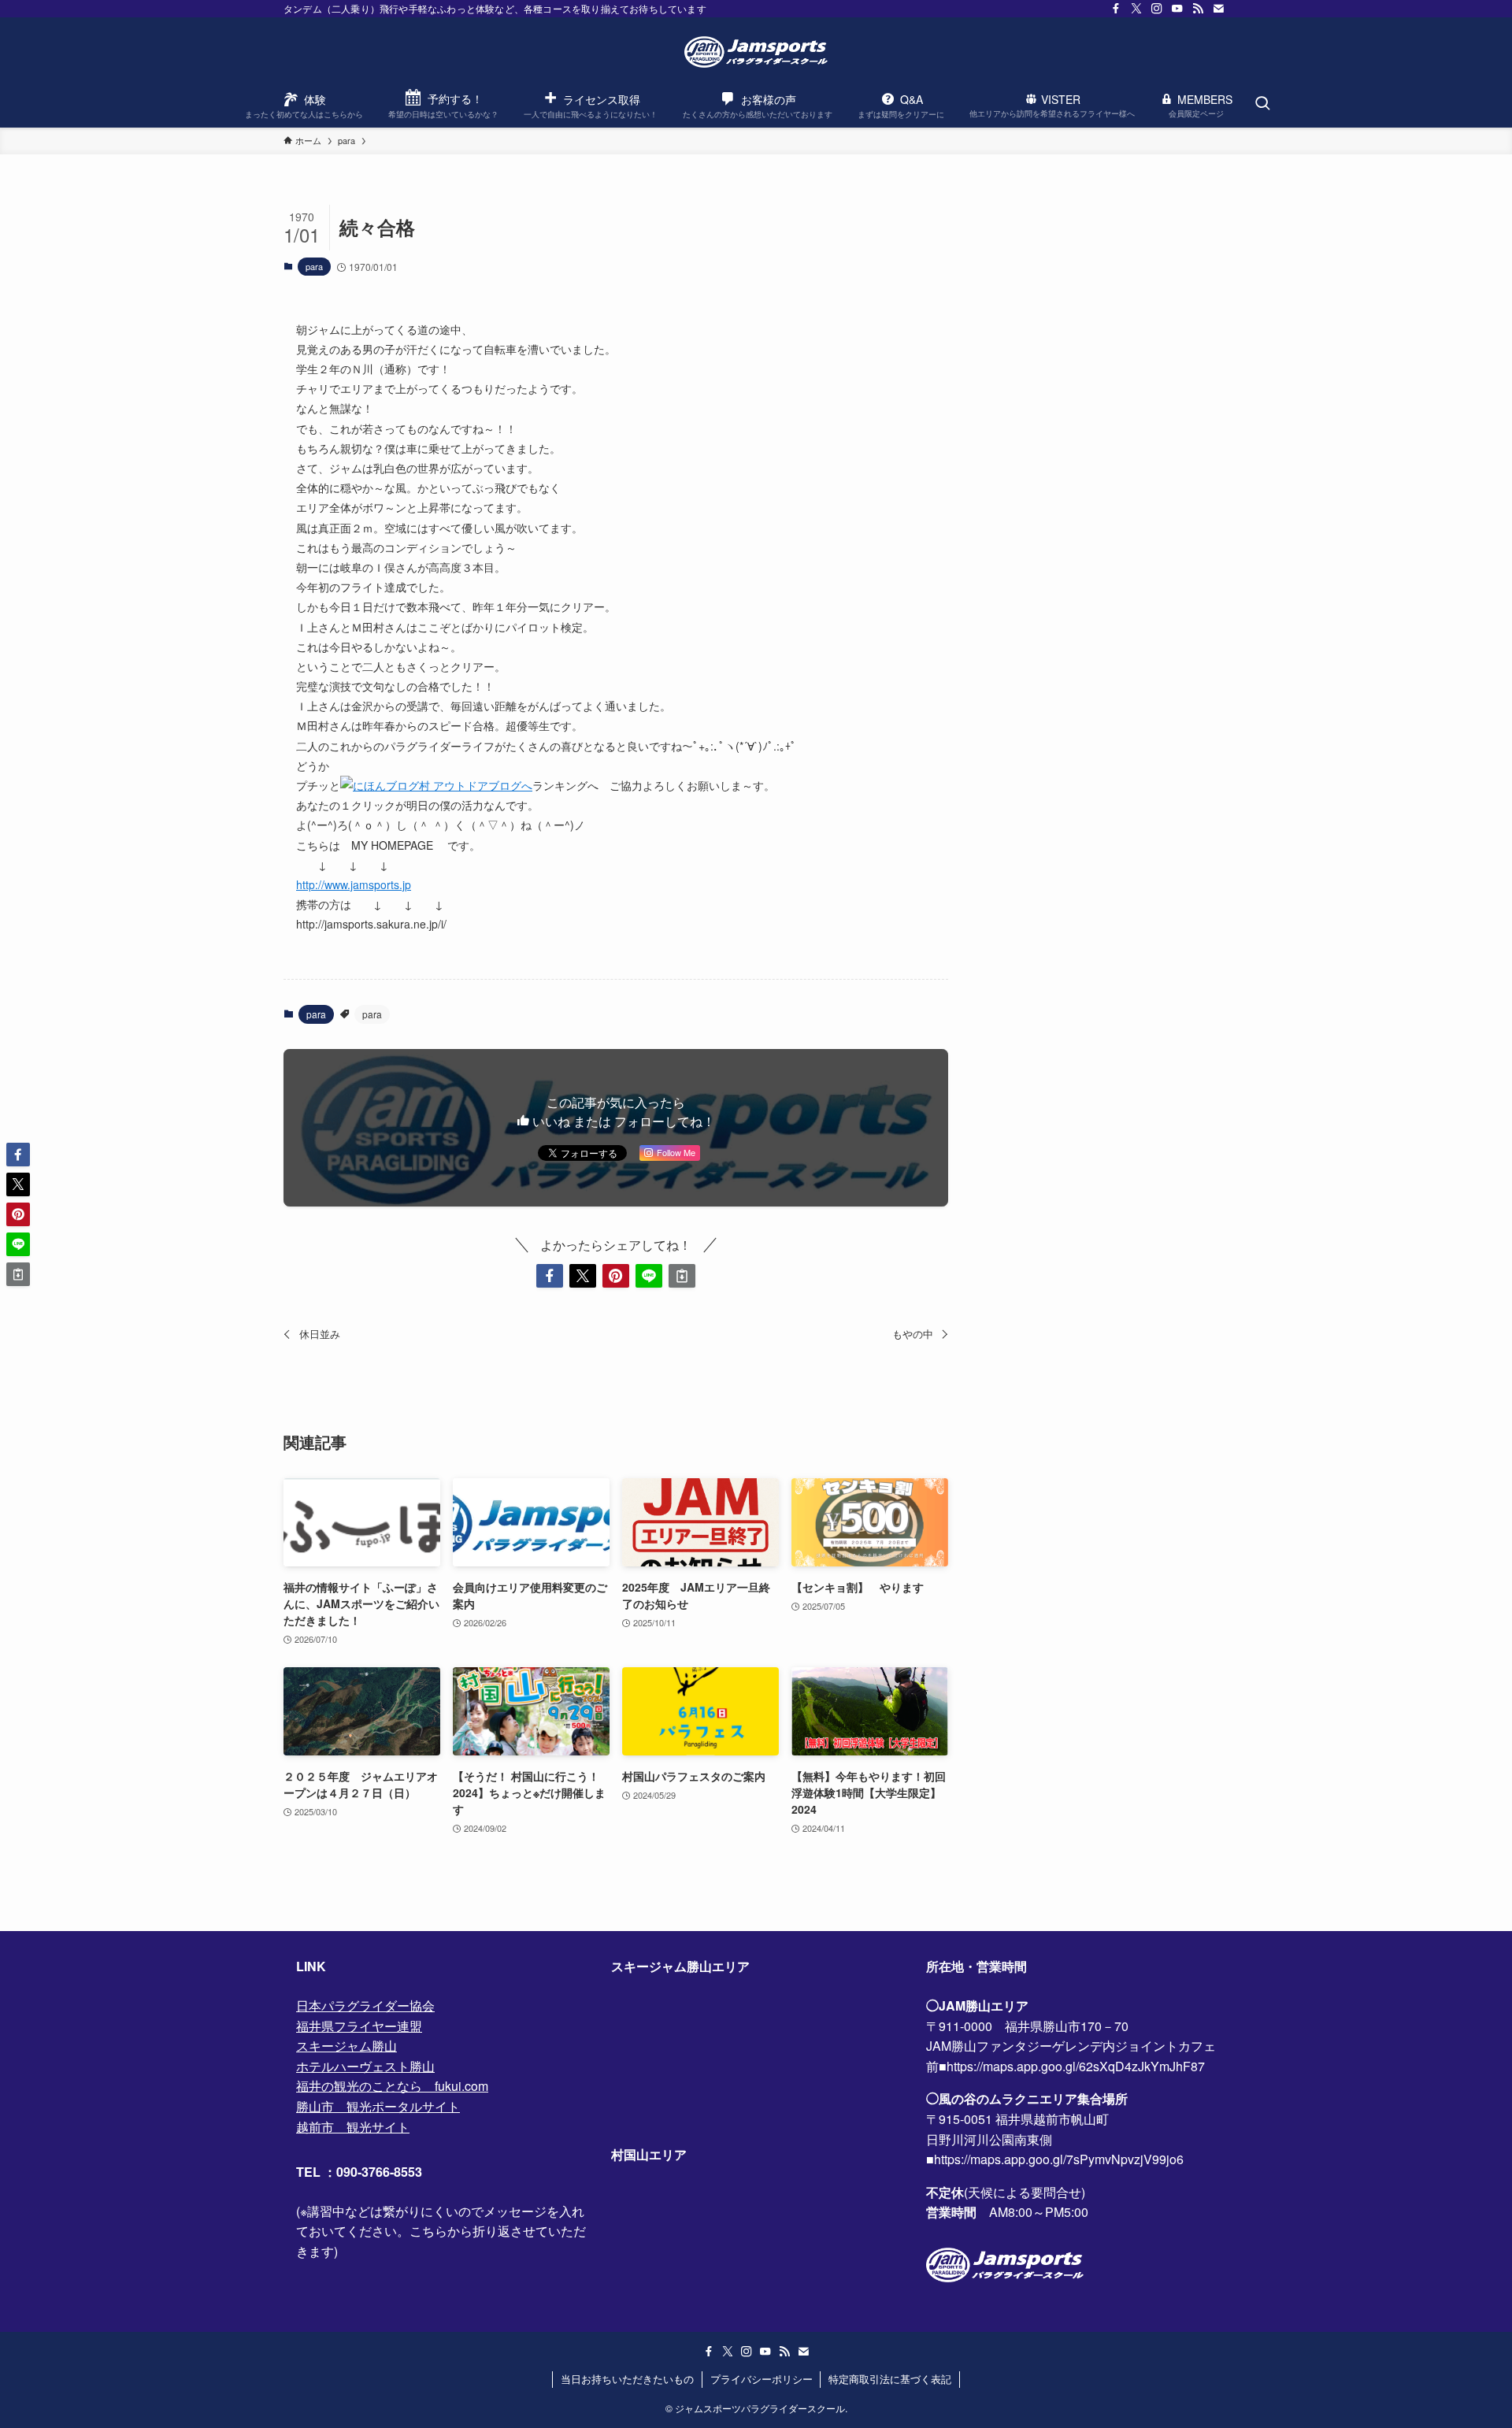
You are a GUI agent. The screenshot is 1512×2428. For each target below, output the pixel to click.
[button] (550, 1276)
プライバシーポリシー (762, 2379)
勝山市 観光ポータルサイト (378, 2106)
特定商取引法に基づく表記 (890, 2379)
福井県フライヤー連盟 (359, 2026)
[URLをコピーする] (682, 1276)
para (314, 266)
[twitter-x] (1136, 9)
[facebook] (1116, 9)
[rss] (1198, 9)
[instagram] (1157, 9)
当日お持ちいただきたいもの (627, 2379)
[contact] (1218, 9)
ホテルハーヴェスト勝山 (365, 2066)
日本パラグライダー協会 (365, 2005)
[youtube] (1177, 9)
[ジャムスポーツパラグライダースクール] (756, 52)
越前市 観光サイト (353, 2127)
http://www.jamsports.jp (354, 884)
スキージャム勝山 (346, 2046)
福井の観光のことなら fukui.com (392, 2086)
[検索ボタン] (1262, 104)
